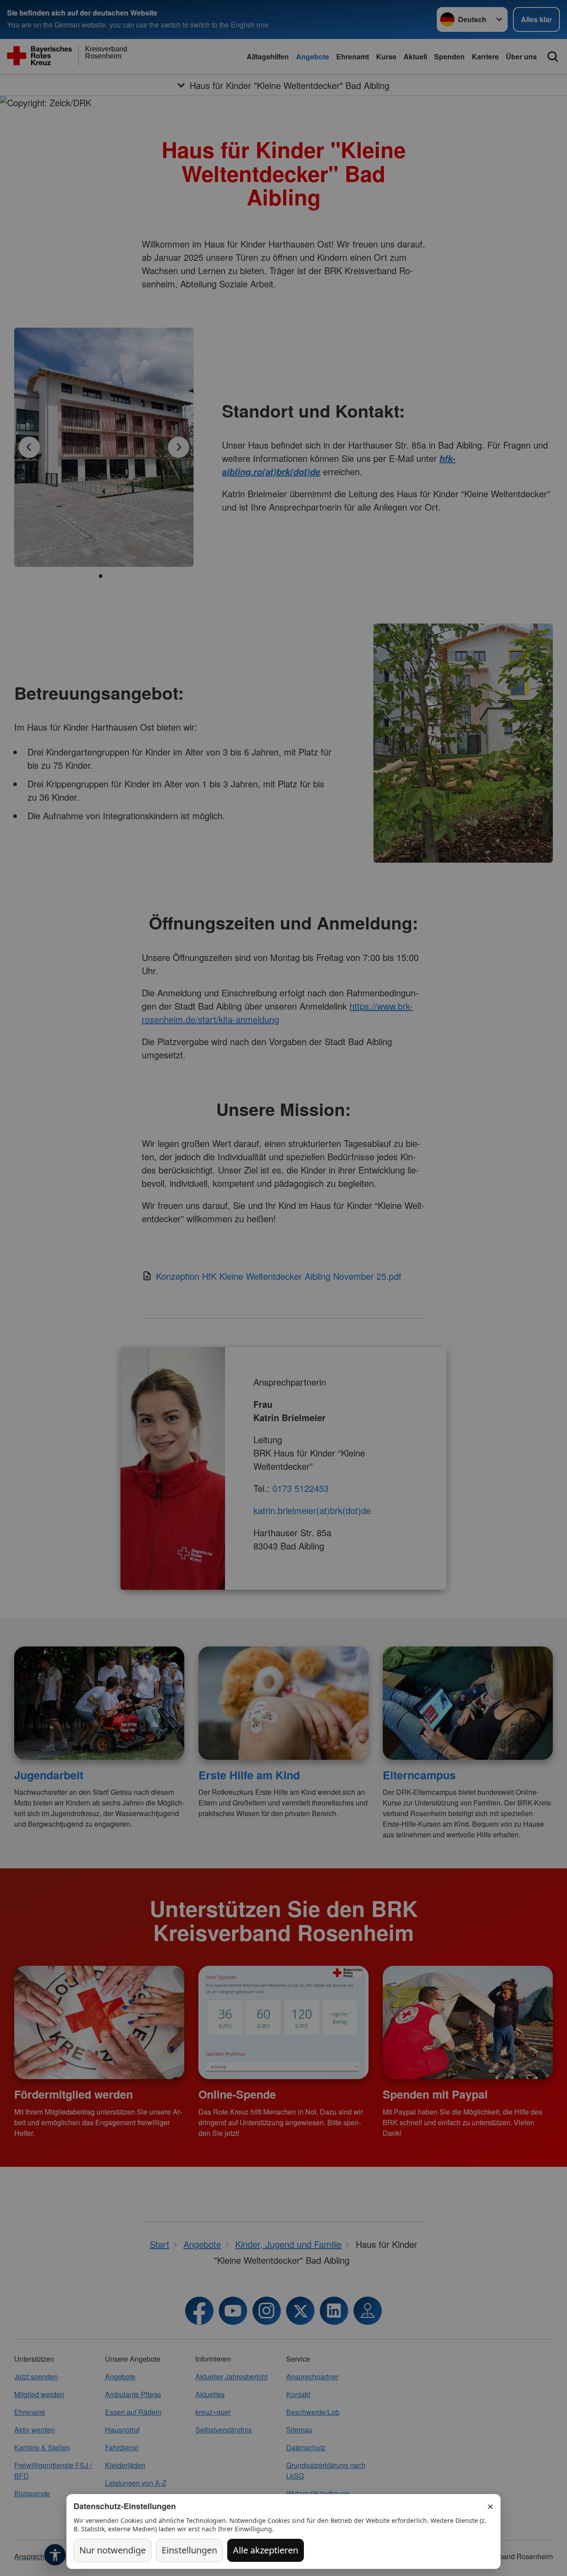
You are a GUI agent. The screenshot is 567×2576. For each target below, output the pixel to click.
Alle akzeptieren (266, 2550)
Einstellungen (189, 2550)
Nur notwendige (113, 2550)
